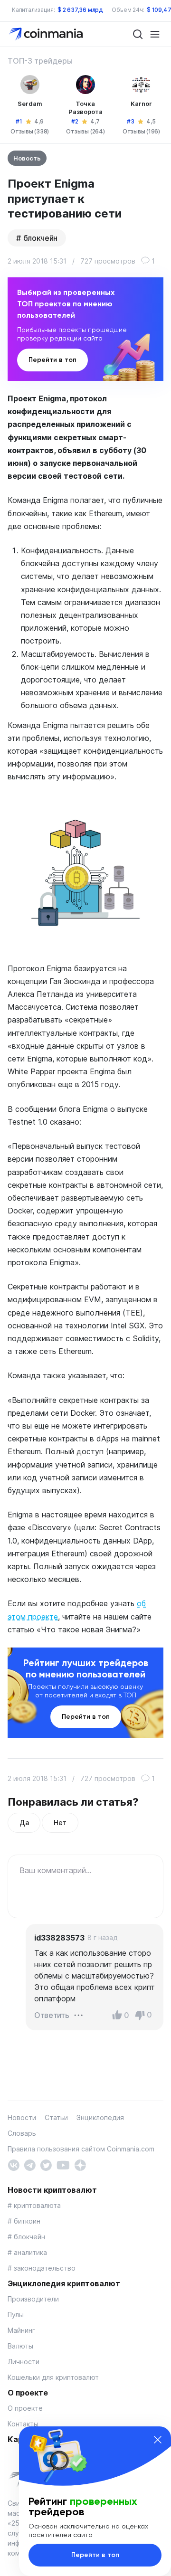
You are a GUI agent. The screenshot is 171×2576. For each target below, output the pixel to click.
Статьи (56, 2117)
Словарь (22, 2133)
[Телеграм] (30, 2164)
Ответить (52, 2015)
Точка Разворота (85, 108)
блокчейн (40, 238)
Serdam (30, 104)
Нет (60, 1823)
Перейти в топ (52, 360)
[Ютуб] (63, 2164)
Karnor (141, 104)
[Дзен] (80, 2164)
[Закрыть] (158, 2440)
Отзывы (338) (30, 131)
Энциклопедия (100, 2117)
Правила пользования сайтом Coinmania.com (81, 2149)
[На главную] (47, 33)
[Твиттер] (46, 2164)
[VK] (14, 2164)
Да (24, 1823)
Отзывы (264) (85, 131)
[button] (78, 2015)
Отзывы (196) (141, 131)
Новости (22, 2117)
